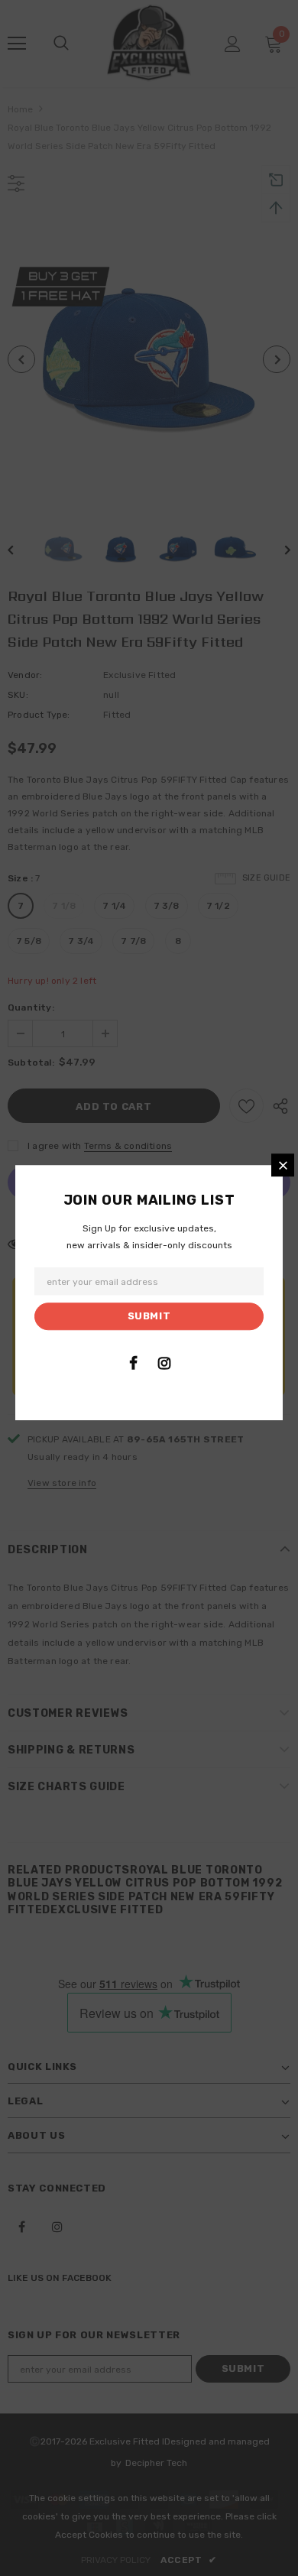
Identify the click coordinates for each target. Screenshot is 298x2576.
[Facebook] (133, 1363)
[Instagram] (164, 1363)
